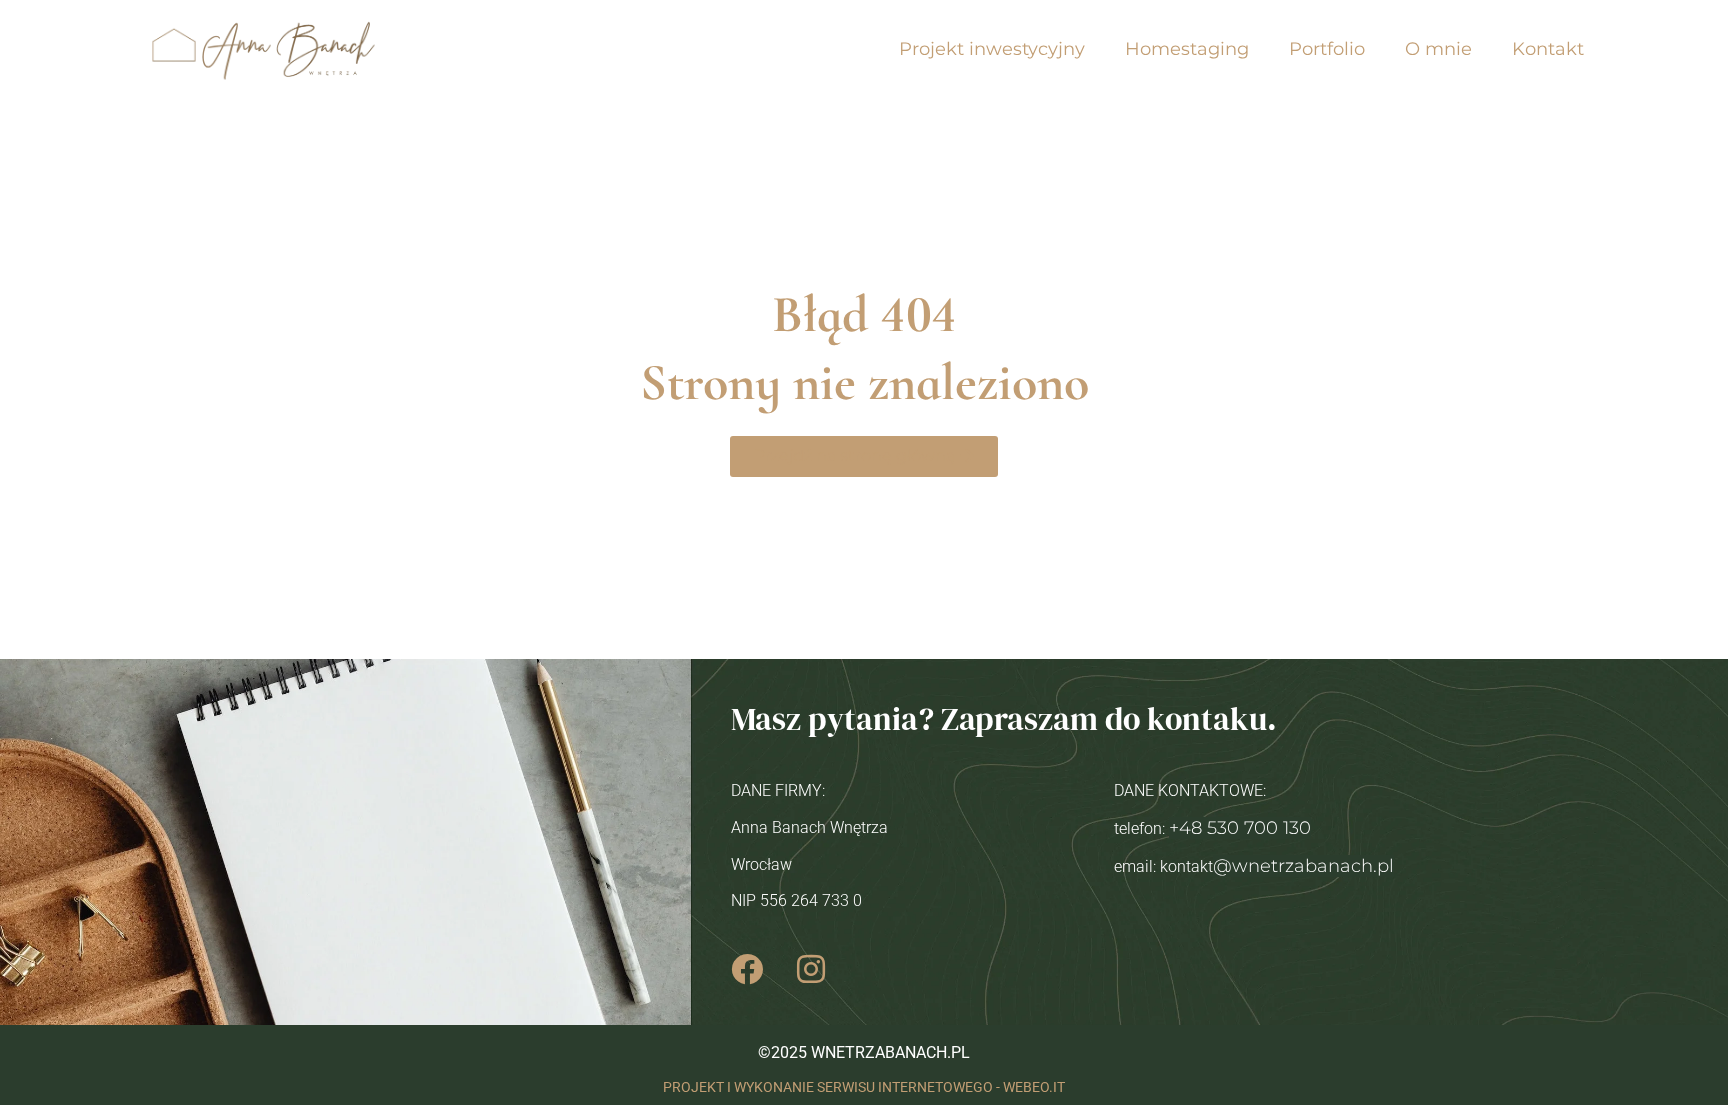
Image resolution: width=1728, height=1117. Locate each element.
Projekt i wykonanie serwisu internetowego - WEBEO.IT (864, 1087)
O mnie (1438, 49)
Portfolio (1327, 49)
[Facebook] (747, 969)
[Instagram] (811, 969)
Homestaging (1187, 49)
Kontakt (1548, 49)
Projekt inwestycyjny (992, 49)
